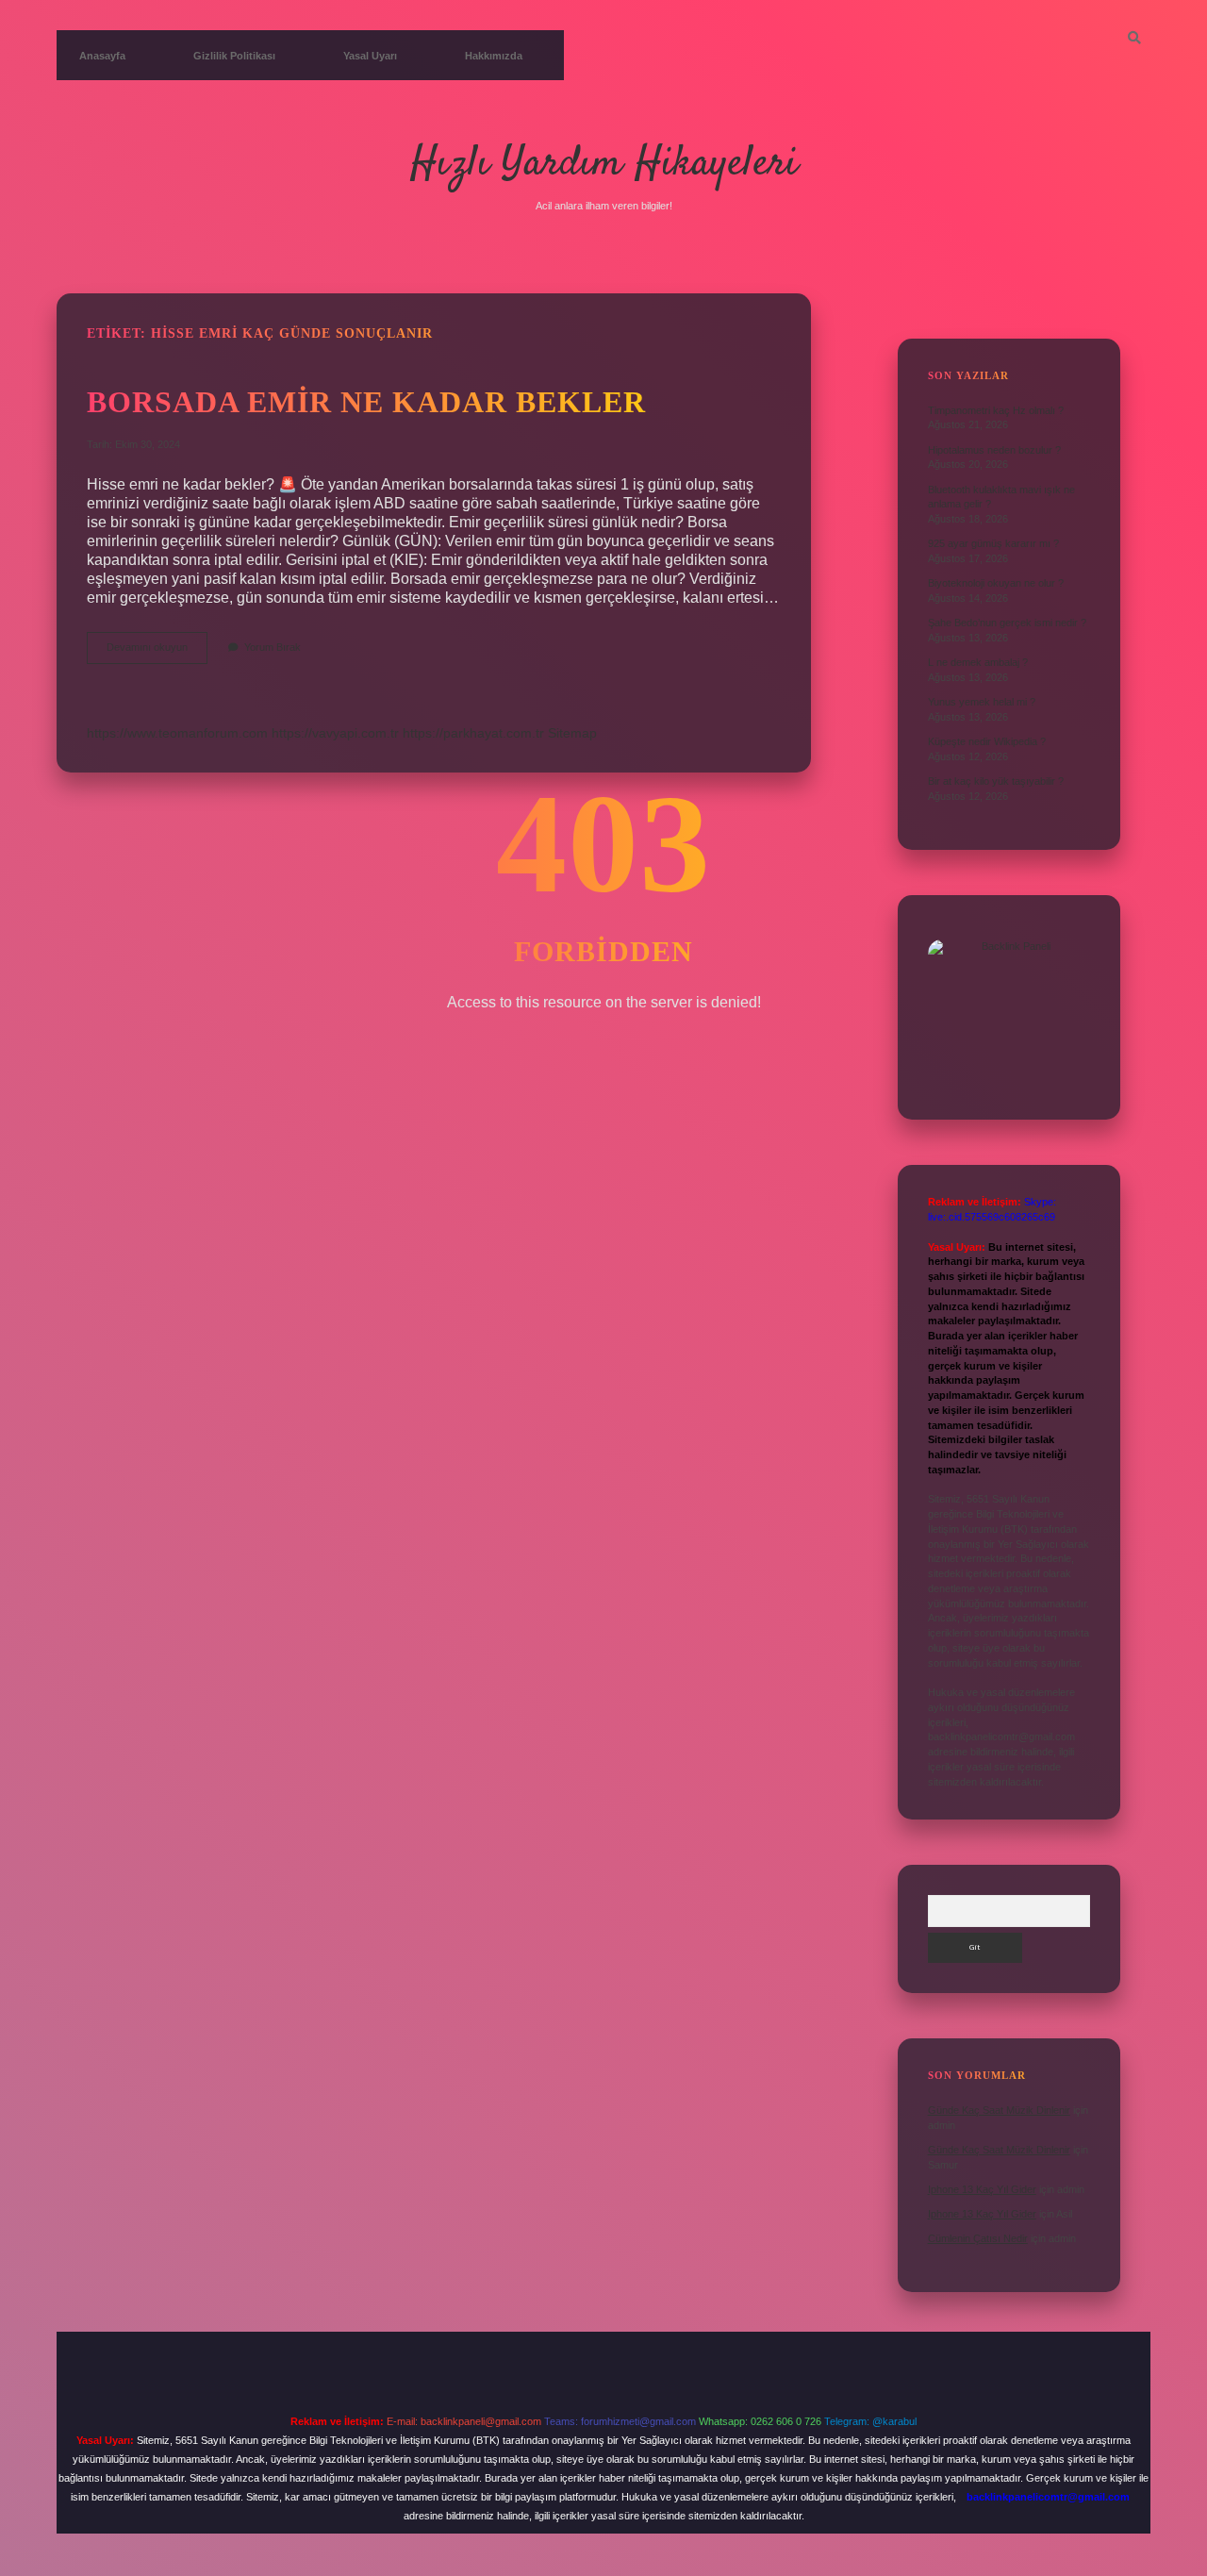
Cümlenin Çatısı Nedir (978, 2238)
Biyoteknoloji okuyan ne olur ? (996, 583)
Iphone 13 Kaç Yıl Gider (982, 2189)
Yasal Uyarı (370, 56)
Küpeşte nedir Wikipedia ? (987, 741)
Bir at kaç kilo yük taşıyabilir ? (996, 781)
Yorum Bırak (273, 647)
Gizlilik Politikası (234, 56)
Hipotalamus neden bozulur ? (994, 450)
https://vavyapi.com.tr (335, 733)
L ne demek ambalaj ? (978, 662)
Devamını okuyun (157, 652)
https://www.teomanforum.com (177, 733)
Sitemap (572, 733)
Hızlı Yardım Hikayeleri (604, 164)
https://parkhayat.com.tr (473, 733)
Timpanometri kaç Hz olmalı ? (996, 410)
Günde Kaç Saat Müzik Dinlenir (999, 2110)
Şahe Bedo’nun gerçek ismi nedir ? (1007, 623)
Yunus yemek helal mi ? (982, 702)
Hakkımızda (494, 56)
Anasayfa (102, 56)
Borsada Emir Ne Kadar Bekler (366, 402)
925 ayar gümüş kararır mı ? (993, 543)
